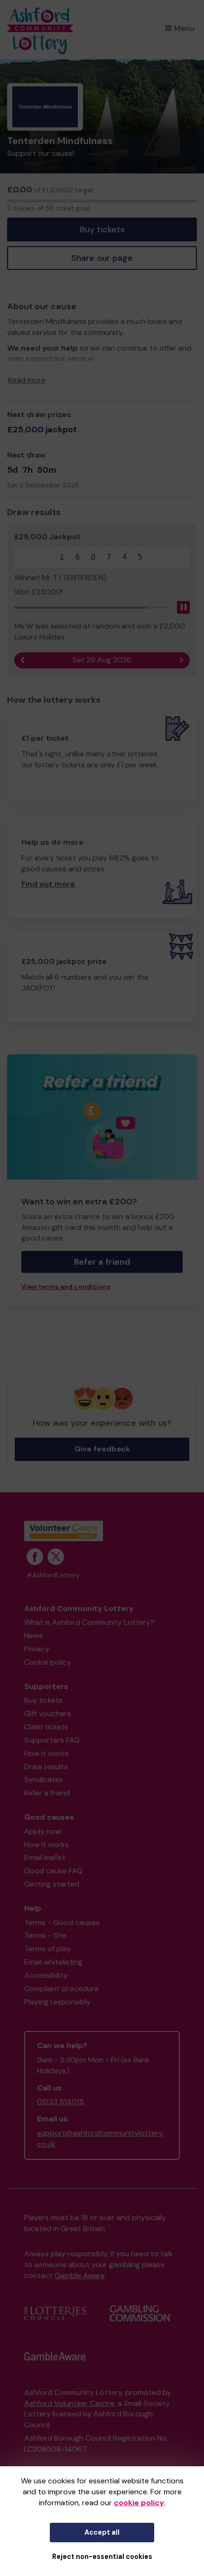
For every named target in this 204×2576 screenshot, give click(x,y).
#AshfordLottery (53, 1575)
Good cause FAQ (53, 1871)
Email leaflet (45, 1857)
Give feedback (102, 1449)
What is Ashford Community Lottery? (89, 1622)
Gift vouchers (48, 1713)
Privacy (37, 1649)
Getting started (52, 1884)
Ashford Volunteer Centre (69, 2403)
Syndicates (44, 1779)
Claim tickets (46, 1727)
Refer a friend (47, 1793)
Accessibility (46, 1975)
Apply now (43, 1831)
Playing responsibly (57, 2002)
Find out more (48, 884)
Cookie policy (48, 1662)
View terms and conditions (66, 1287)
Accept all (102, 2532)
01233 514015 (60, 2102)
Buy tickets (102, 229)
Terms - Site (45, 1935)
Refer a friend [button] (102, 1262)
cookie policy (139, 2503)
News (33, 1636)
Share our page (102, 258)
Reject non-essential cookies (102, 2557)
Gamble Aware (80, 2275)
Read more (27, 380)
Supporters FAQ (52, 1740)
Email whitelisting (53, 1962)
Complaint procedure (61, 1989)
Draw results (46, 1767)
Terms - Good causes (62, 1922)
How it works (46, 1753)
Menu (184, 28)
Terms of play (48, 1949)
